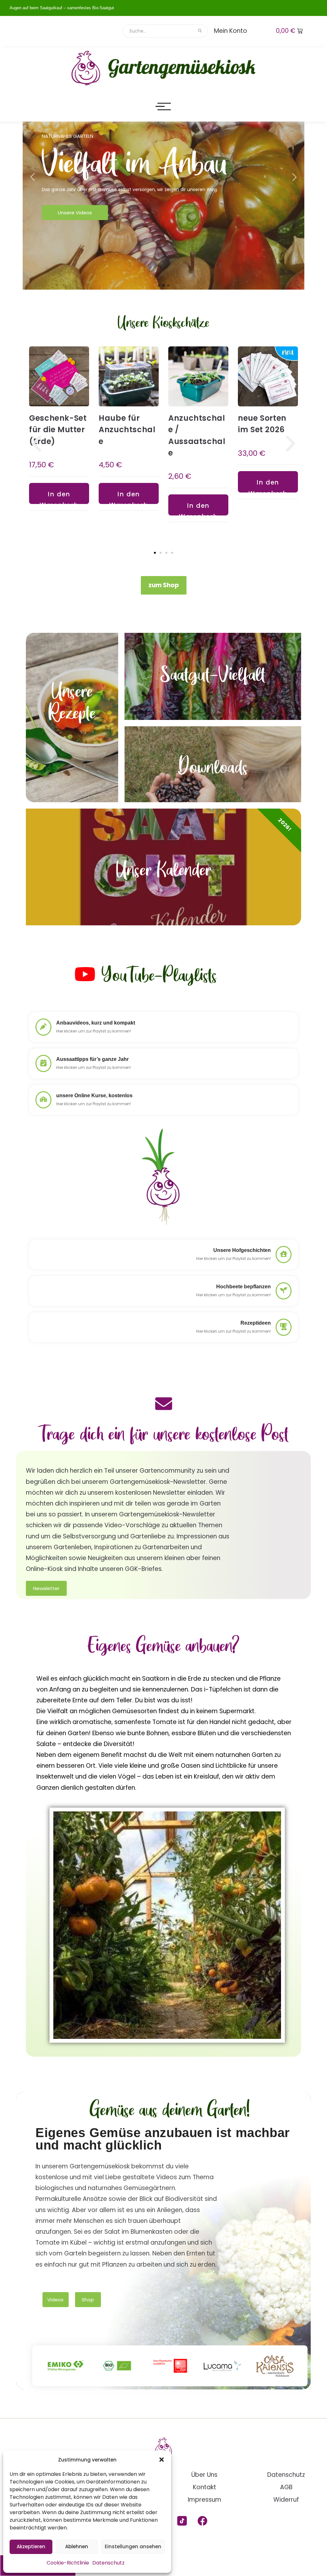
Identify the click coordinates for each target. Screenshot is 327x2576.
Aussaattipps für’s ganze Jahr (92, 1059)
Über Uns (204, 2475)
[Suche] (200, 31)
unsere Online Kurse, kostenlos (94, 1096)
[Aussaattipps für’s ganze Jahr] (43, 1063)
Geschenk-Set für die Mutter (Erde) (66, 429)
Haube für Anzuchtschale (135, 429)
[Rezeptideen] (284, 1327)
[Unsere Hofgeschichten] (284, 1255)
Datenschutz (108, 2563)
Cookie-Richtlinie (68, 2563)
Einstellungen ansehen (133, 2546)
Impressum (205, 2500)
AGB (286, 2487)
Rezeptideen (256, 1323)
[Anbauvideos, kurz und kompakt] (43, 1027)
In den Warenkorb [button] (67, 497)
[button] (162, 2460)
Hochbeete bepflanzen (243, 1287)
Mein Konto (231, 31)
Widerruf (286, 2500)
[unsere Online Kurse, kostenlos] (43, 1100)
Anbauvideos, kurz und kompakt (96, 1023)
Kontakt (205, 2487)
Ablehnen (77, 2546)
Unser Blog (72, 231)
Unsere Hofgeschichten (242, 1250)
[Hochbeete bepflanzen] (284, 1291)
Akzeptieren (31, 2546)
